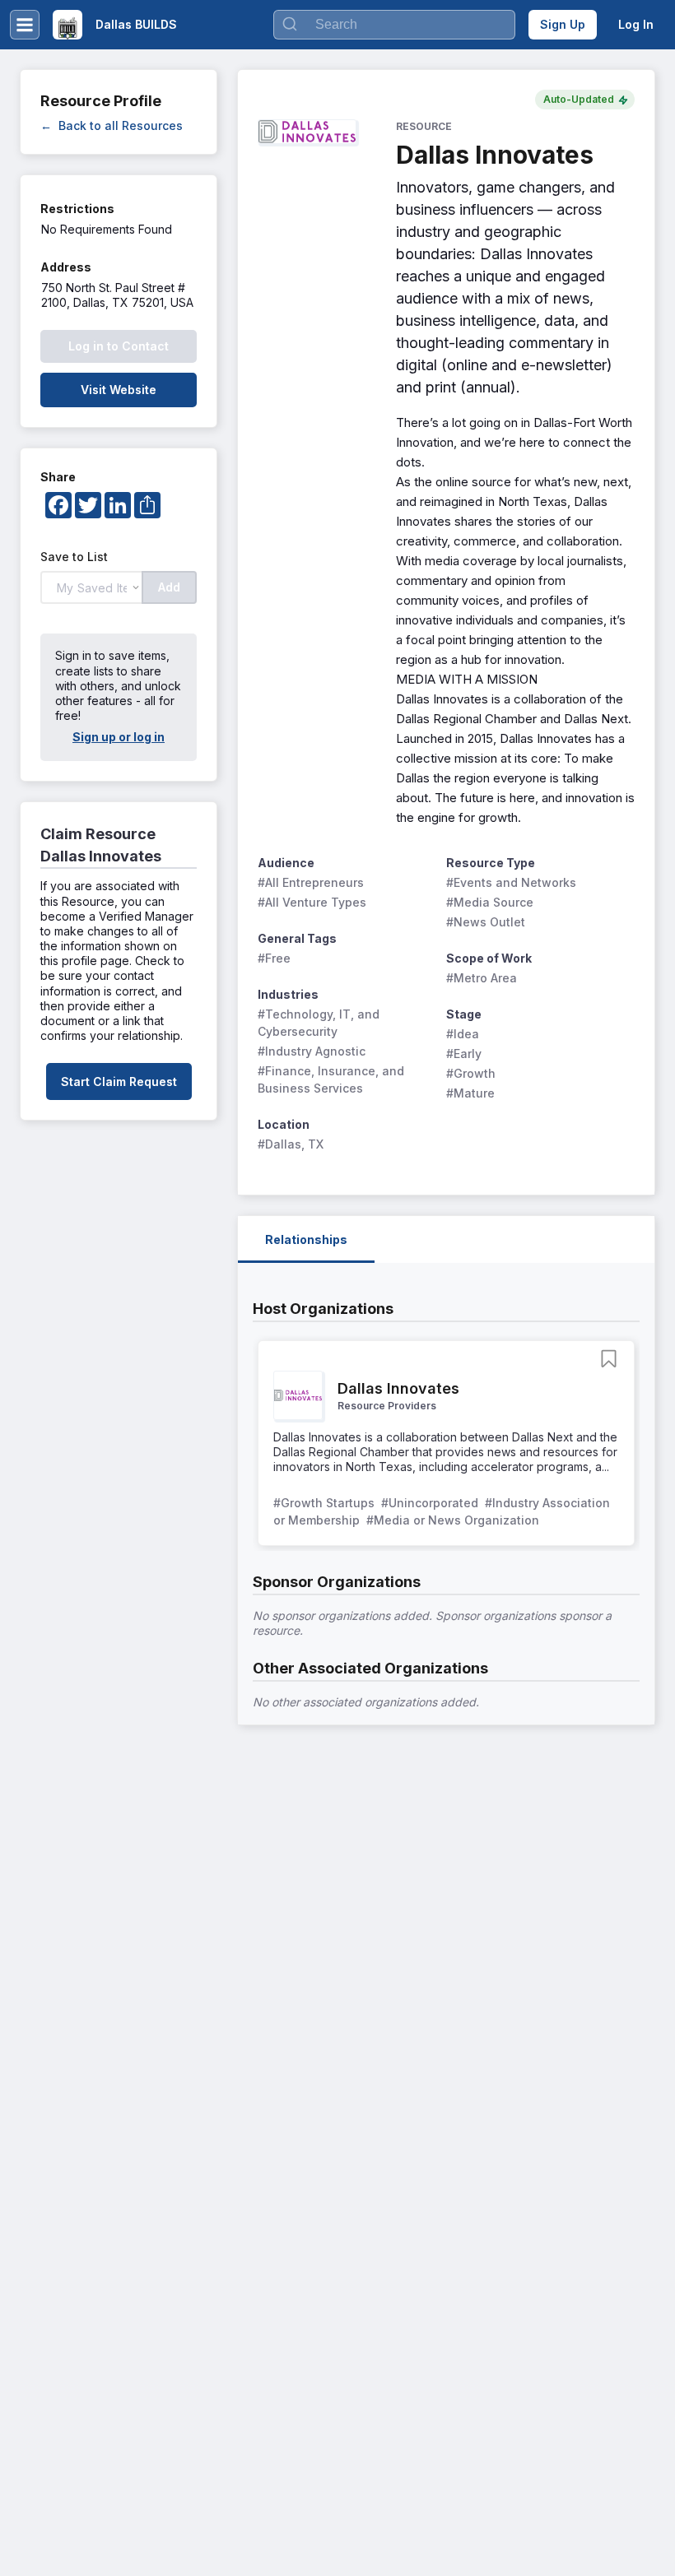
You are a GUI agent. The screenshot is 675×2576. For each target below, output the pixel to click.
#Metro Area (482, 978)
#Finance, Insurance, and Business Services (333, 1079)
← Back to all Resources (112, 125)
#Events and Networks (511, 882)
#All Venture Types (312, 902)
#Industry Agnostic (312, 1051)
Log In (636, 24)
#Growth (471, 1073)
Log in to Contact (119, 346)
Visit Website (119, 390)
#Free (274, 958)
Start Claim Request (119, 1081)
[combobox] (394, 25)
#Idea (463, 1034)
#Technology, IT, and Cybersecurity (320, 1023)
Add (169, 587)
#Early (464, 1054)
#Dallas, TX (291, 1144)
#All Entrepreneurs (311, 882)
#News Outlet (486, 922)
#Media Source (490, 902)
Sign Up (563, 24)
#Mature (470, 1093)
